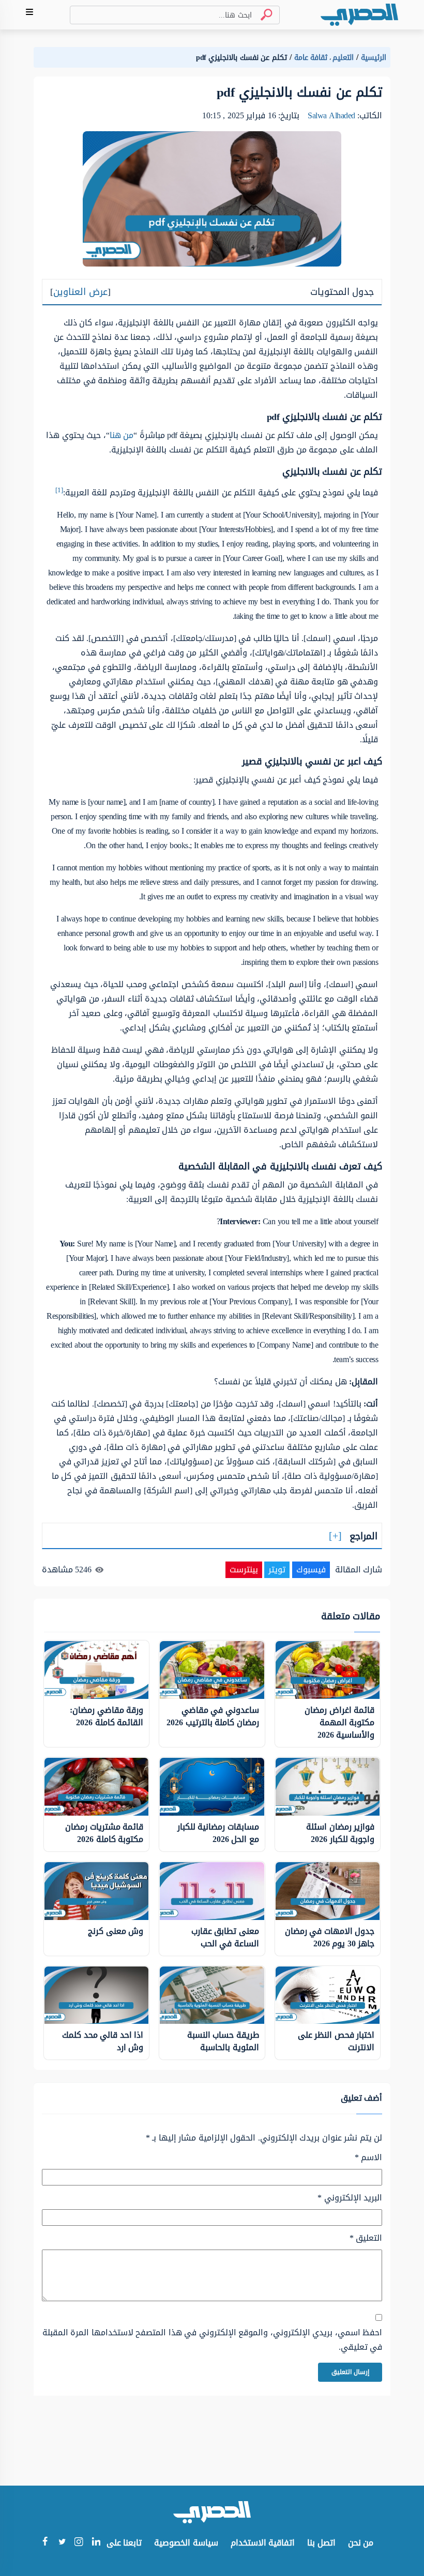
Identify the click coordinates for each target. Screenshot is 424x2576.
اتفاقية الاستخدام (263, 2543)
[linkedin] (96, 2543)
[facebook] (45, 2543)
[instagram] (79, 2544)
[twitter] (62, 2543)
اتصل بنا (321, 2543)
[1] (59, 490)
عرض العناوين (80, 292)
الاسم (368, 2158)
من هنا (122, 435)
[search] (262, 15)
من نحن (361, 2543)
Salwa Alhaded (331, 115)
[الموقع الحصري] (359, 15)
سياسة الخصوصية (186, 2543)
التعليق (366, 2238)
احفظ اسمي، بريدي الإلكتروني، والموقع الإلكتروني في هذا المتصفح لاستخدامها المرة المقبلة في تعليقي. (212, 2340)
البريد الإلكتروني (350, 2198)
